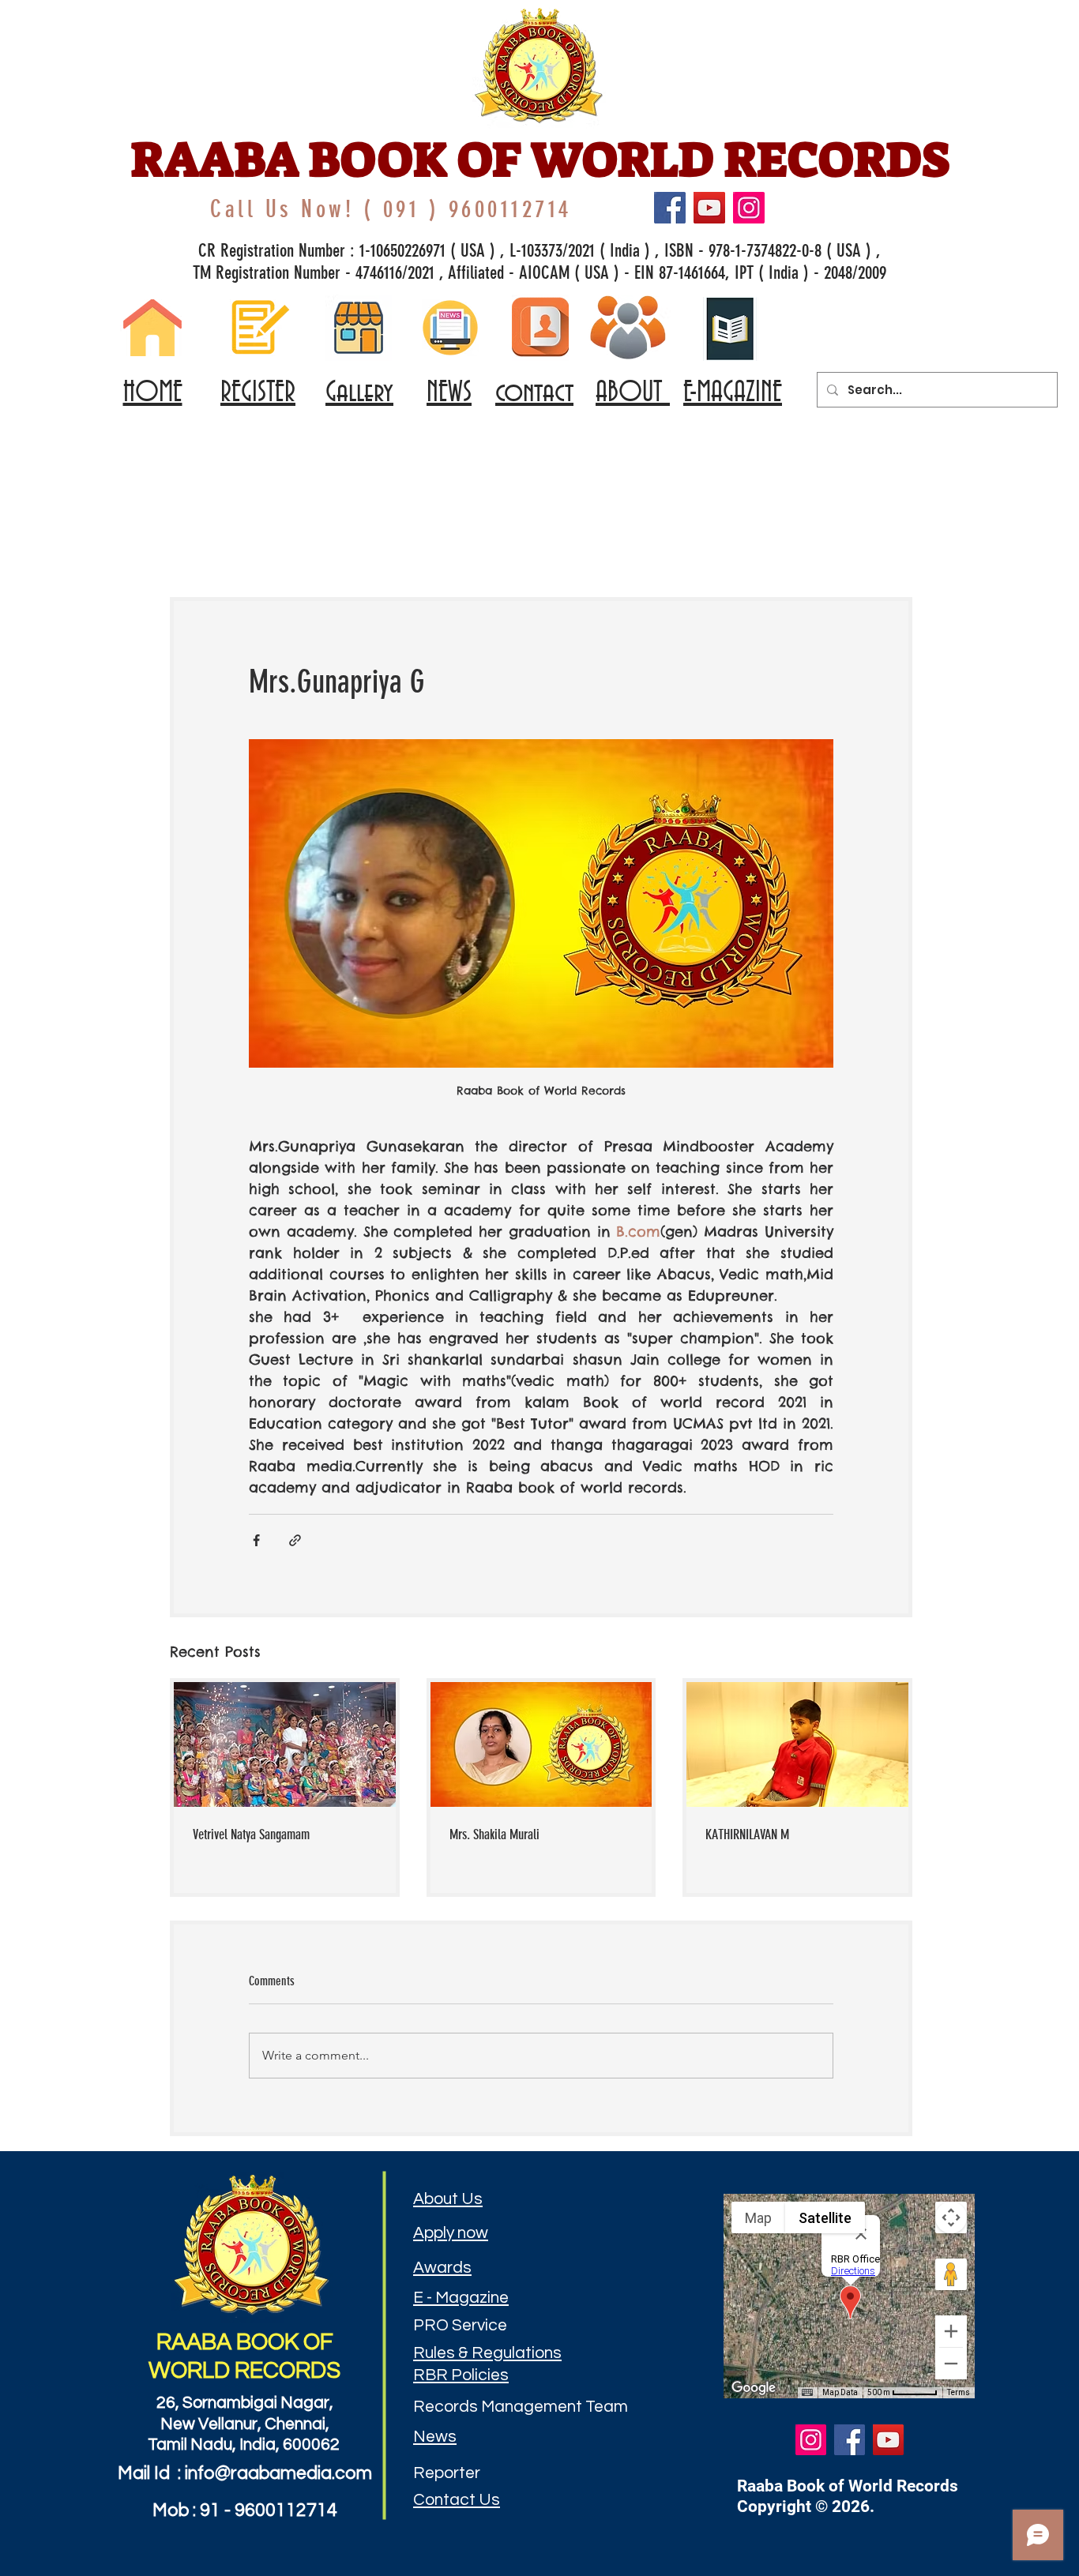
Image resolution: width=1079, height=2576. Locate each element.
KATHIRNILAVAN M (747, 1834)
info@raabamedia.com (278, 2473)
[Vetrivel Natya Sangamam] (285, 1744)
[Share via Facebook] (256, 1540)
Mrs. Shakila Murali (494, 1834)
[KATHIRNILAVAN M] (797, 1744)
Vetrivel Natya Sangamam (251, 1834)
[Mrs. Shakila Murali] (541, 1744)
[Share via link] (295, 1540)
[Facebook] (670, 208)
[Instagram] (749, 208)
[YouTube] (709, 208)
